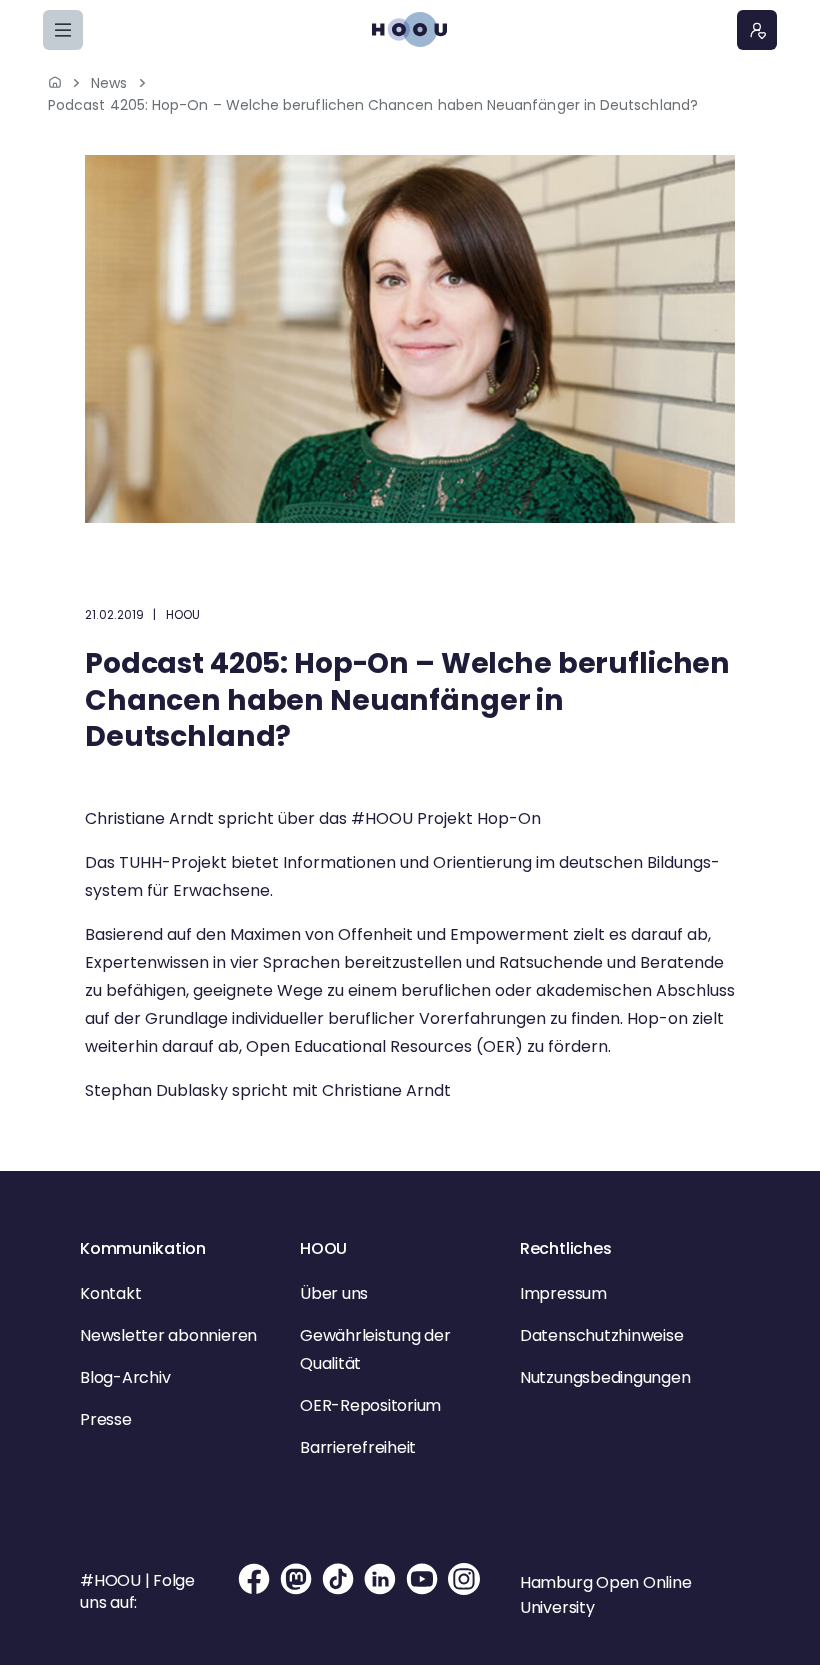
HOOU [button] (323, 1248)
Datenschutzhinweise (601, 1335)
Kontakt (110, 1293)
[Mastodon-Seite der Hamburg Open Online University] (296, 1591)
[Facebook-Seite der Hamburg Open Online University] (254, 1591)
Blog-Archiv (125, 1377)
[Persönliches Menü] (757, 30)
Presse (106, 1419)
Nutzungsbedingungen (605, 1377)
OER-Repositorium (370, 1405)
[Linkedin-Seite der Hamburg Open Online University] (380, 1591)
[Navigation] (63, 30)
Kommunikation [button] (143, 1248)
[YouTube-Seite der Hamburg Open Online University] (422, 1591)
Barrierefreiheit (358, 1447)
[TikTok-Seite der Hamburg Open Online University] (338, 1591)
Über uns (334, 1293)
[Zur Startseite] (410, 29)
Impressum (563, 1293)
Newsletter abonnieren (168, 1335)
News (109, 83)
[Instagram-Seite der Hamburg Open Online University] (464, 1591)
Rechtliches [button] (565, 1248)
